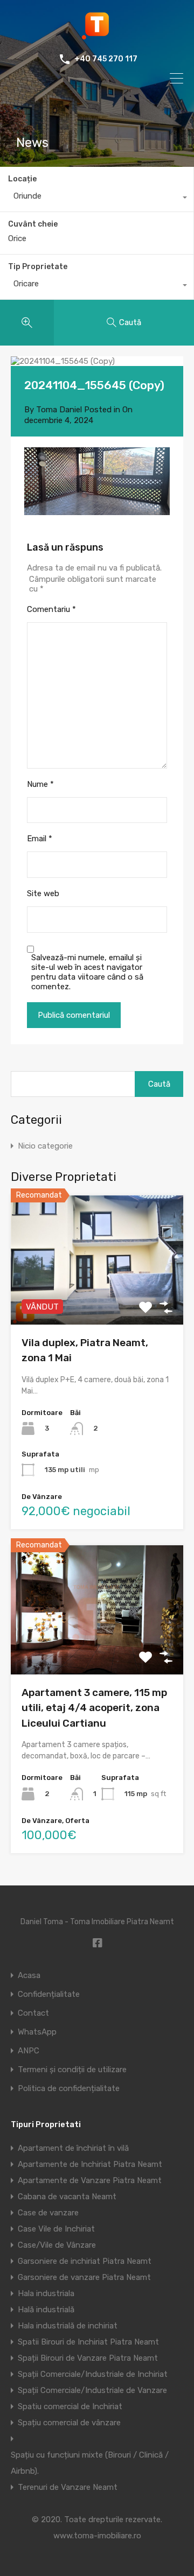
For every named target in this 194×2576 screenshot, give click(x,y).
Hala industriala (46, 2293)
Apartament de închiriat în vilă (73, 2148)
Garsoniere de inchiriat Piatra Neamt (85, 2261)
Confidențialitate (49, 1994)
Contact (33, 2013)
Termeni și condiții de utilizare (72, 2070)
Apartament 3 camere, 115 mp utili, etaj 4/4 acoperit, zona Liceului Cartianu (94, 1708)
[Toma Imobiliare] (97, 36)
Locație (22, 179)
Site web (43, 893)
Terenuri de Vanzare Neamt (68, 2487)
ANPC (29, 2051)
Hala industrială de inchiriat (68, 2326)
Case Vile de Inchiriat (56, 2229)
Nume (40, 784)
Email (40, 839)
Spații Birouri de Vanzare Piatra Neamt (88, 2358)
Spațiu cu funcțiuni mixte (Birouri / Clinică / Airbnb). (90, 2463)
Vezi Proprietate (97, 1298)
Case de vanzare (48, 2213)
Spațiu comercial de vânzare (69, 2423)
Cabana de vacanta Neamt (67, 2197)
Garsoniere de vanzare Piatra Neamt (84, 2277)
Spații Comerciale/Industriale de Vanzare (92, 2390)
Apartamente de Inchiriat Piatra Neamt (90, 2164)
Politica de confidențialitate (69, 2089)
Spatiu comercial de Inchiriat (70, 2406)
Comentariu (51, 609)
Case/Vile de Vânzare (57, 2245)
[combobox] (97, 199)
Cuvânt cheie (33, 224)
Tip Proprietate (38, 267)
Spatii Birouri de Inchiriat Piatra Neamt (88, 2342)
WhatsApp (37, 2032)
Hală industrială (46, 2310)
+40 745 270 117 (106, 59)
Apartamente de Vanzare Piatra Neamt (90, 2180)
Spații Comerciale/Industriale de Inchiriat (93, 2374)
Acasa (29, 1976)
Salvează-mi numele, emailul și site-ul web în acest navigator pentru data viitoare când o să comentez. (87, 972)
